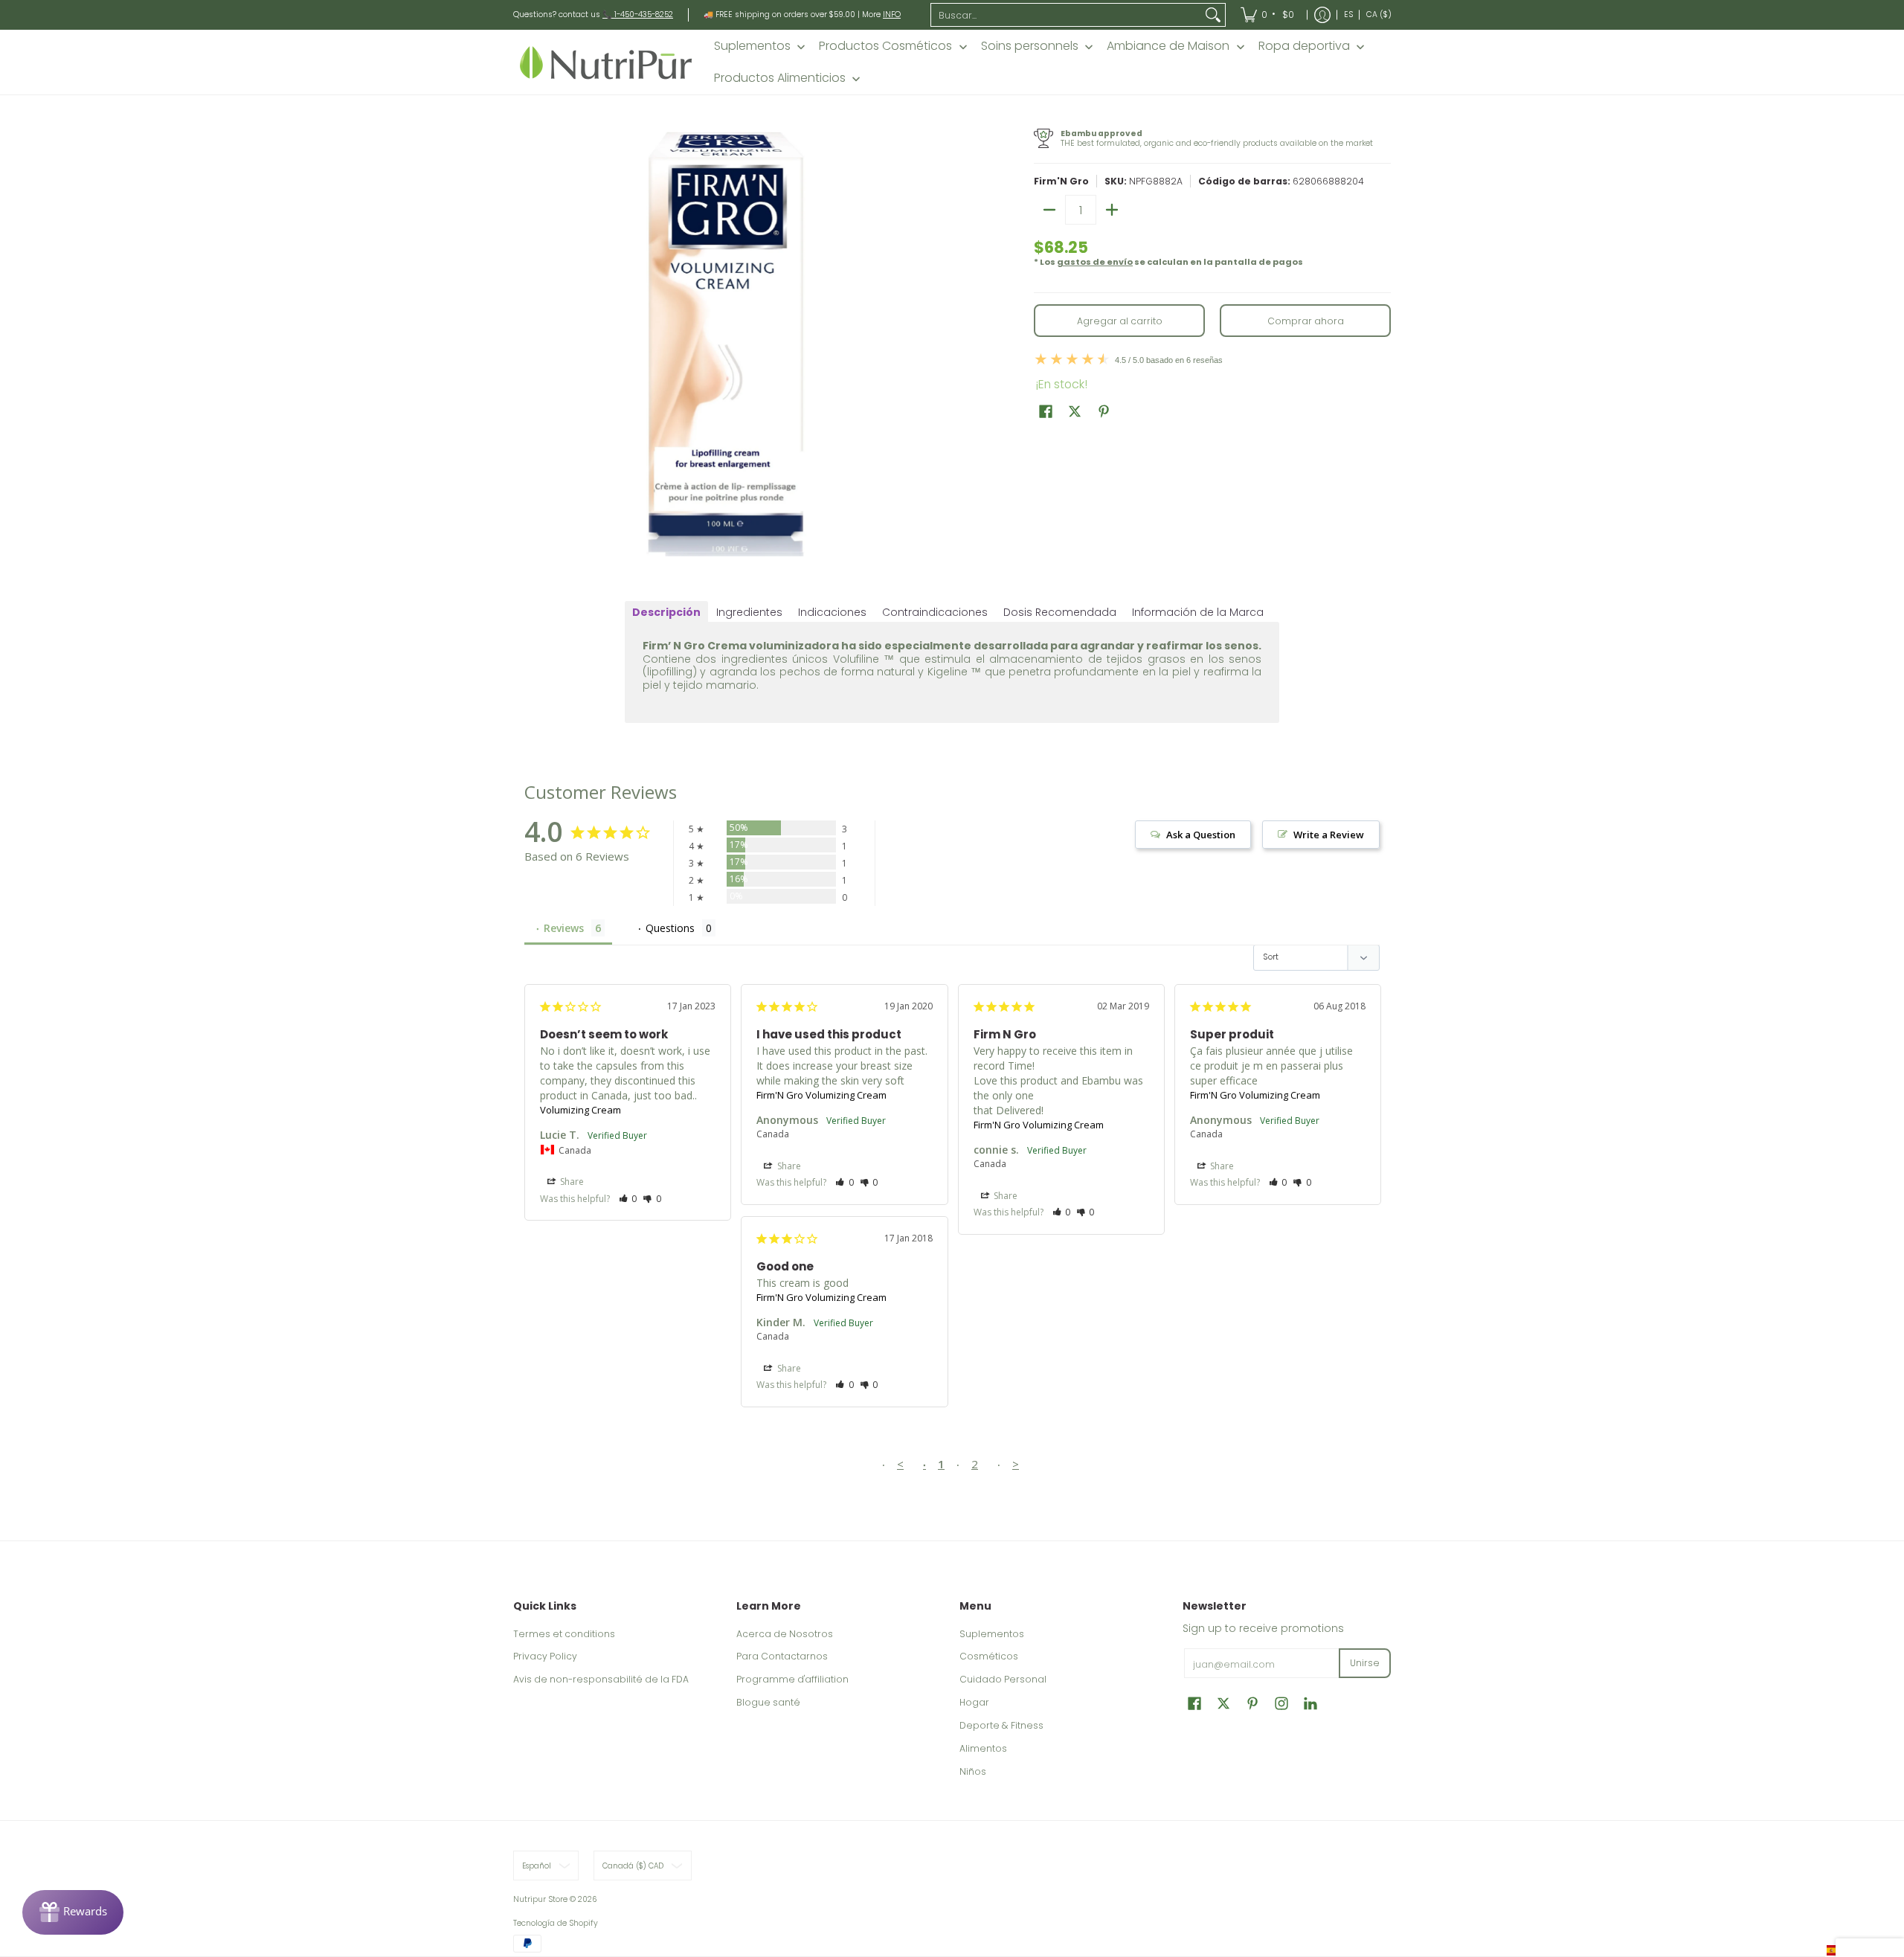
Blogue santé (768, 1702)
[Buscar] (1213, 15)
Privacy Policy (545, 1656)
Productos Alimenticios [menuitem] (780, 78)
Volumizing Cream (580, 1110)
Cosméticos (989, 1656)
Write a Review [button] (1329, 835)
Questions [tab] (670, 928)
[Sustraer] (1049, 210)
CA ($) (1379, 15)
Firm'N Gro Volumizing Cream (821, 1095)
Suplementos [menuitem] (752, 46)
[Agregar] (1112, 210)
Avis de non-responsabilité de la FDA (601, 1679)
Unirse (1365, 1663)
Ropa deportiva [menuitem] (1304, 46)
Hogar (974, 1702)
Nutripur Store (540, 1899)
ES (1348, 15)
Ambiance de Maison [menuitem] (1168, 46)
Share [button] (571, 1182)
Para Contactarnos (782, 1656)
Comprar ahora (1306, 321)
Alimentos (983, 1748)
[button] (1046, 411)
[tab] (666, 612)
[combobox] (1067, 15)
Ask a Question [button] (1201, 835)
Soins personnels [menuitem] (1030, 46)
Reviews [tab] (564, 928)
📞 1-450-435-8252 (638, 15)
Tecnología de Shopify (556, 1923)
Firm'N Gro (1061, 181)
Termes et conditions (564, 1634)
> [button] (1016, 1464)
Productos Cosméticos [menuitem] (885, 46)
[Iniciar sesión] (1322, 15)
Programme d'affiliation (792, 1679)
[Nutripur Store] (606, 62)
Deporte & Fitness (1001, 1725)
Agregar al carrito (1120, 321)
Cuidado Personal (1003, 1679)
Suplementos (992, 1634)
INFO (892, 15)
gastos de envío (1095, 262)
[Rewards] (73, 1912)
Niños (973, 1771)
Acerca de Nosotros (785, 1634)
